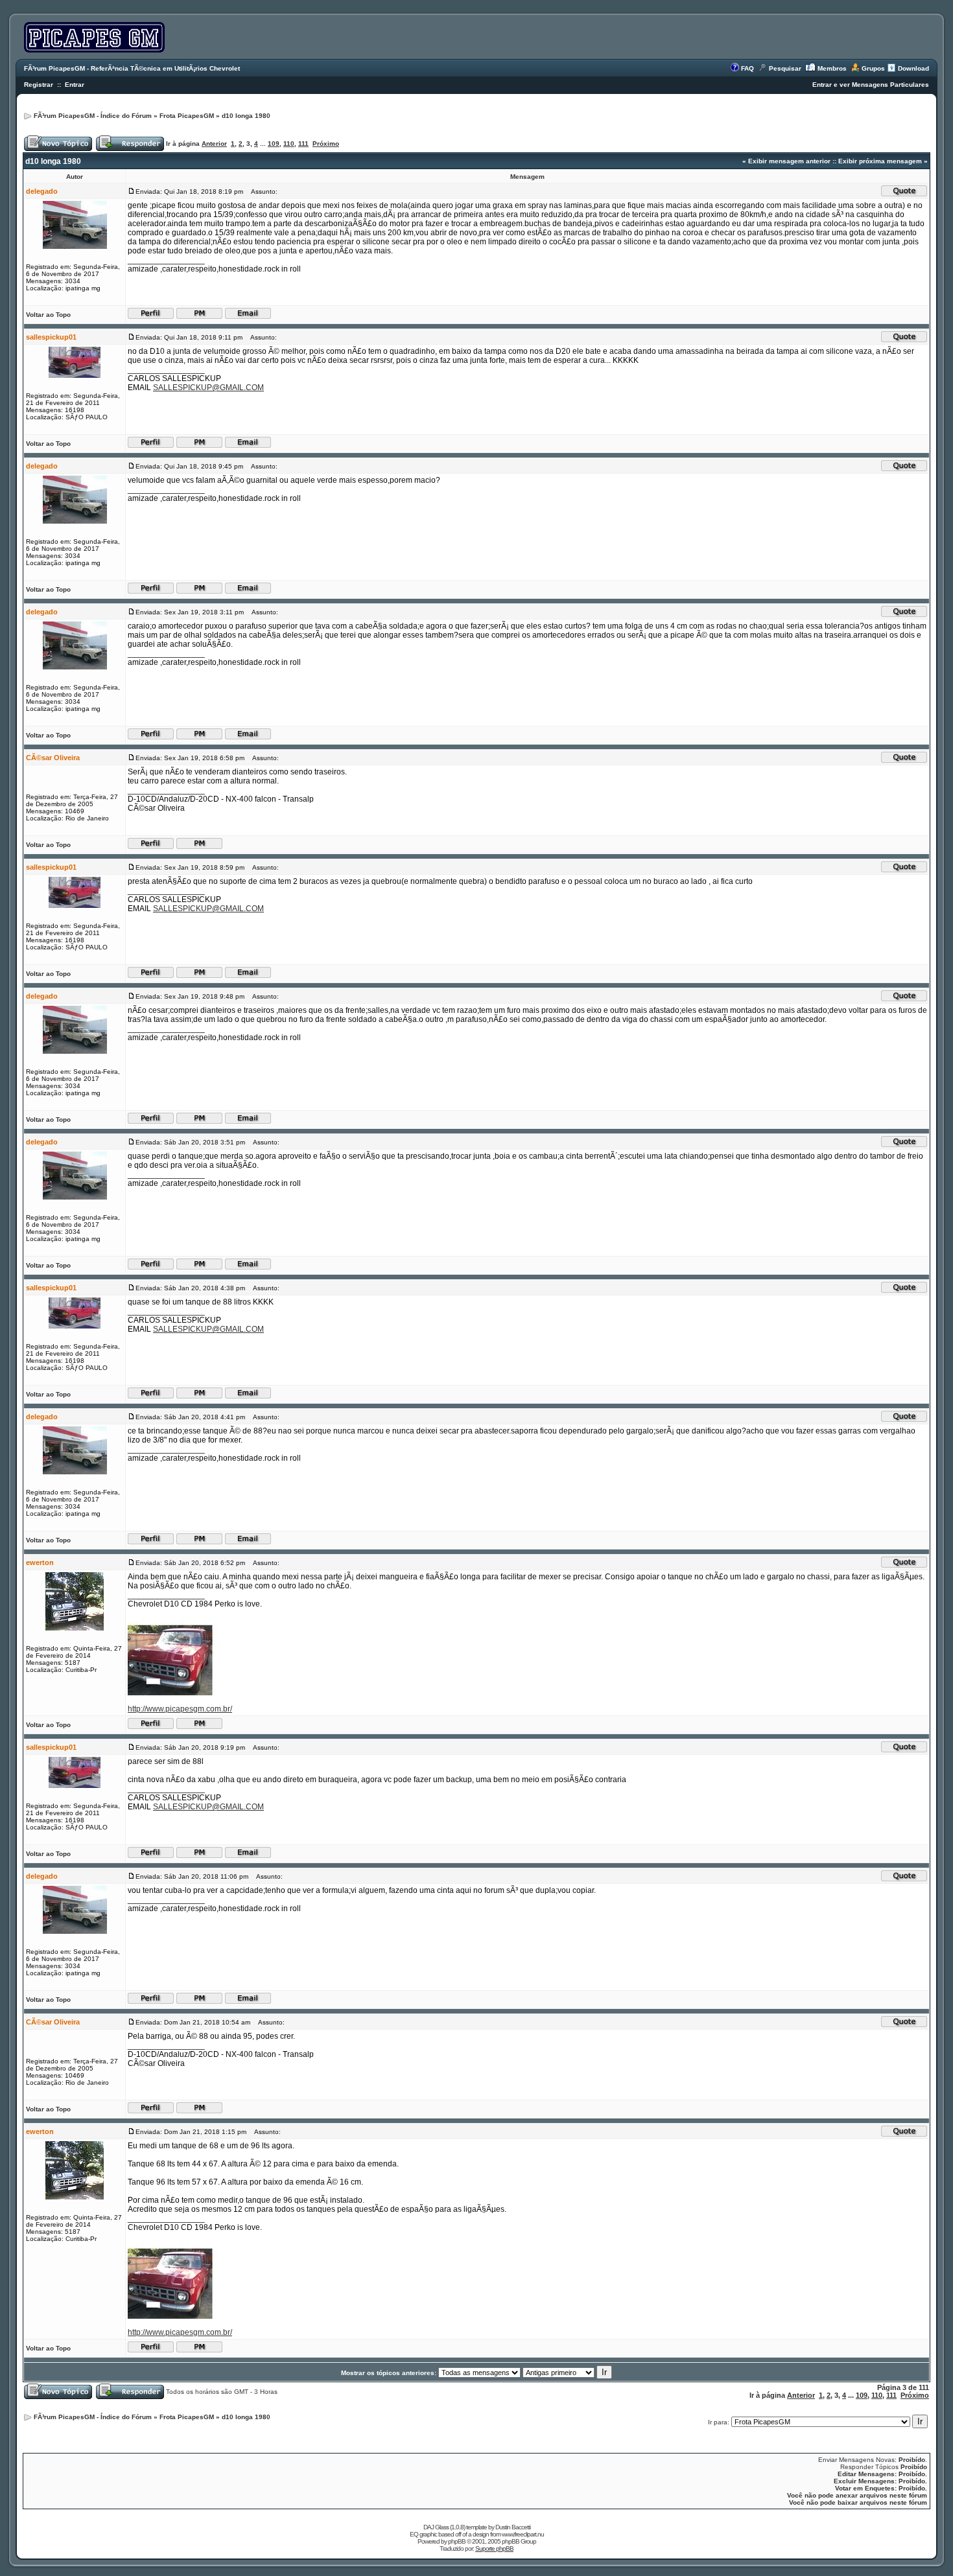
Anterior (214, 144)
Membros (832, 68)
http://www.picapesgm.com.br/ (180, 1709)
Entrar (75, 85)
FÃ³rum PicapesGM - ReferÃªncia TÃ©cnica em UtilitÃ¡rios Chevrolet (132, 68)
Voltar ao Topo (48, 315)
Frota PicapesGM (187, 116)
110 (289, 144)
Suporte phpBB (494, 2548)
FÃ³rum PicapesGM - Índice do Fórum (93, 116)
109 (274, 144)
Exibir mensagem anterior (789, 161)
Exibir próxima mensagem (880, 161)
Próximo (326, 144)
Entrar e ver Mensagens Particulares (871, 85)
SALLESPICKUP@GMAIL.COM (208, 388)
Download (913, 68)
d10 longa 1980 (246, 116)
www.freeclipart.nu (523, 2534)
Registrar (39, 85)
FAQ (747, 68)
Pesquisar (785, 68)
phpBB (457, 2541)
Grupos (873, 68)
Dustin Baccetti (513, 2527)
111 (303, 144)
